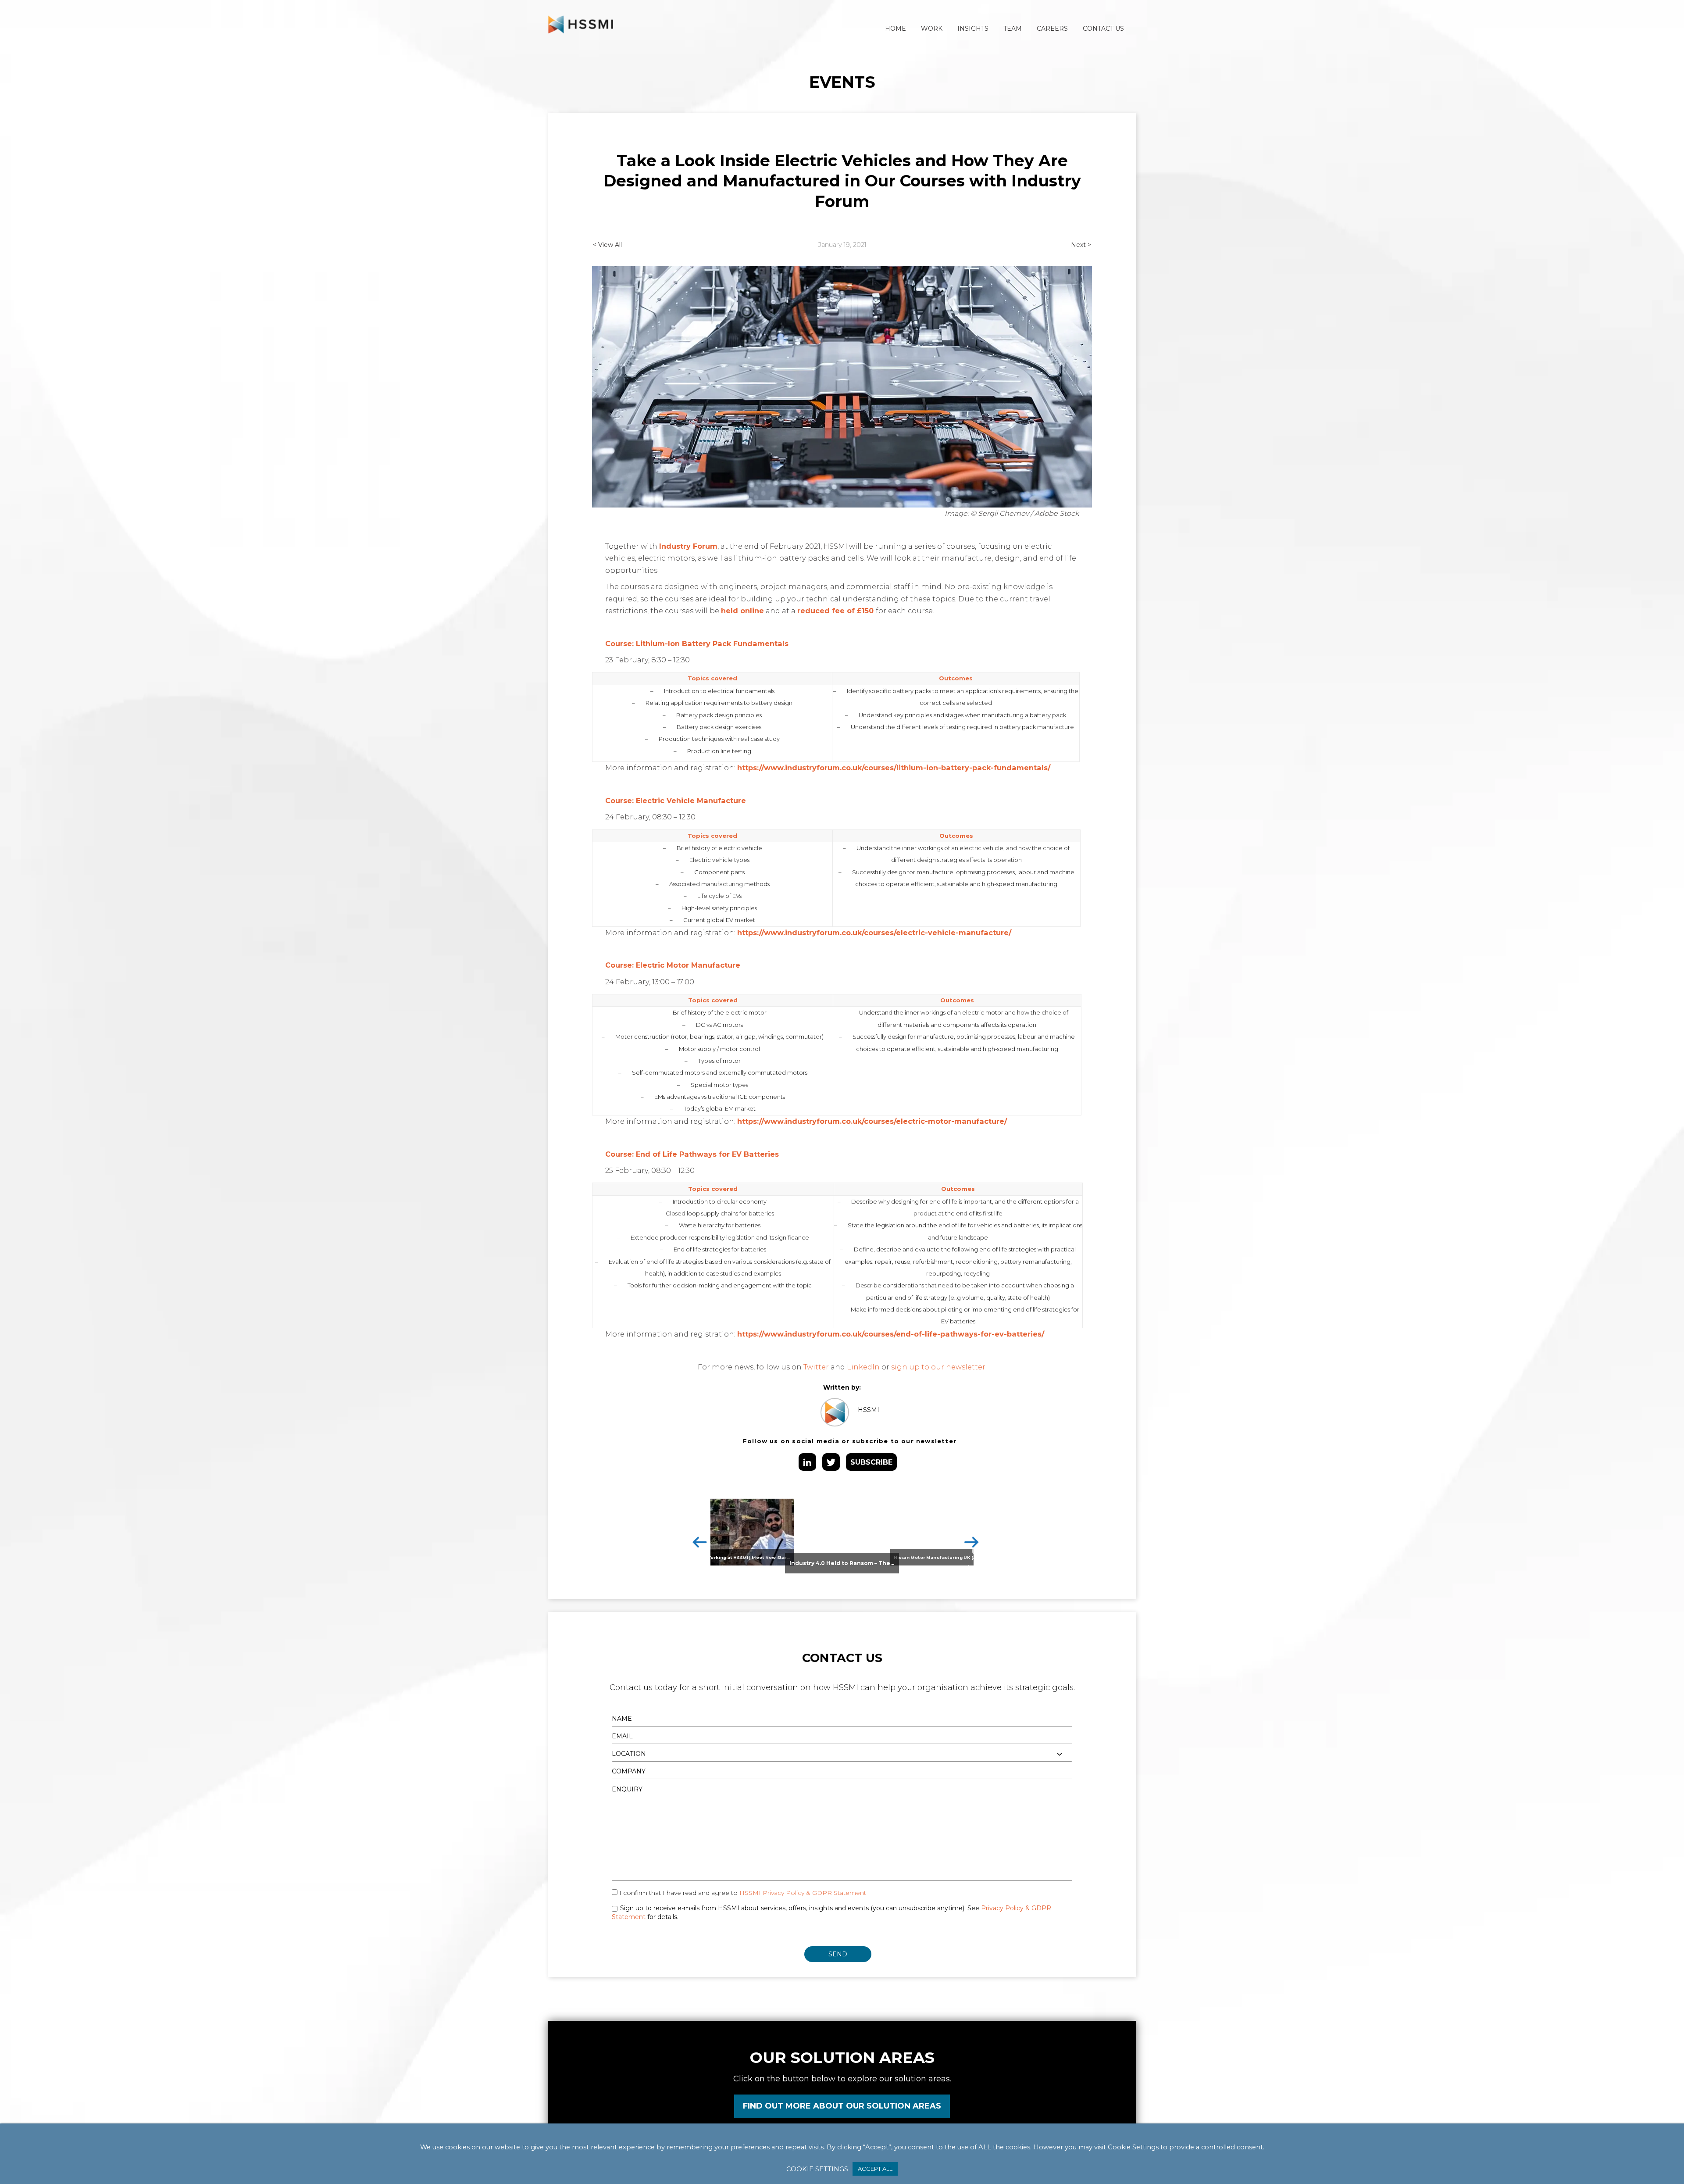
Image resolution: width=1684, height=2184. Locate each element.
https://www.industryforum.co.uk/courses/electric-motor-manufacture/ (872, 1121)
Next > (1081, 245)
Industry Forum (688, 546)
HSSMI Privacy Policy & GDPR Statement (803, 1893)
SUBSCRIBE (871, 1462)
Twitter (816, 1367)
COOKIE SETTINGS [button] (817, 2169)
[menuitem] (896, 29)
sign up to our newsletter (938, 1367)
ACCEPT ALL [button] (875, 2169)
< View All (607, 245)
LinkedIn (863, 1367)
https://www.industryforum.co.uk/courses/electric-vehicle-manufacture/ (874, 933)
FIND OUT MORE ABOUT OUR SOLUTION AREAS (842, 2106)
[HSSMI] (581, 24)
